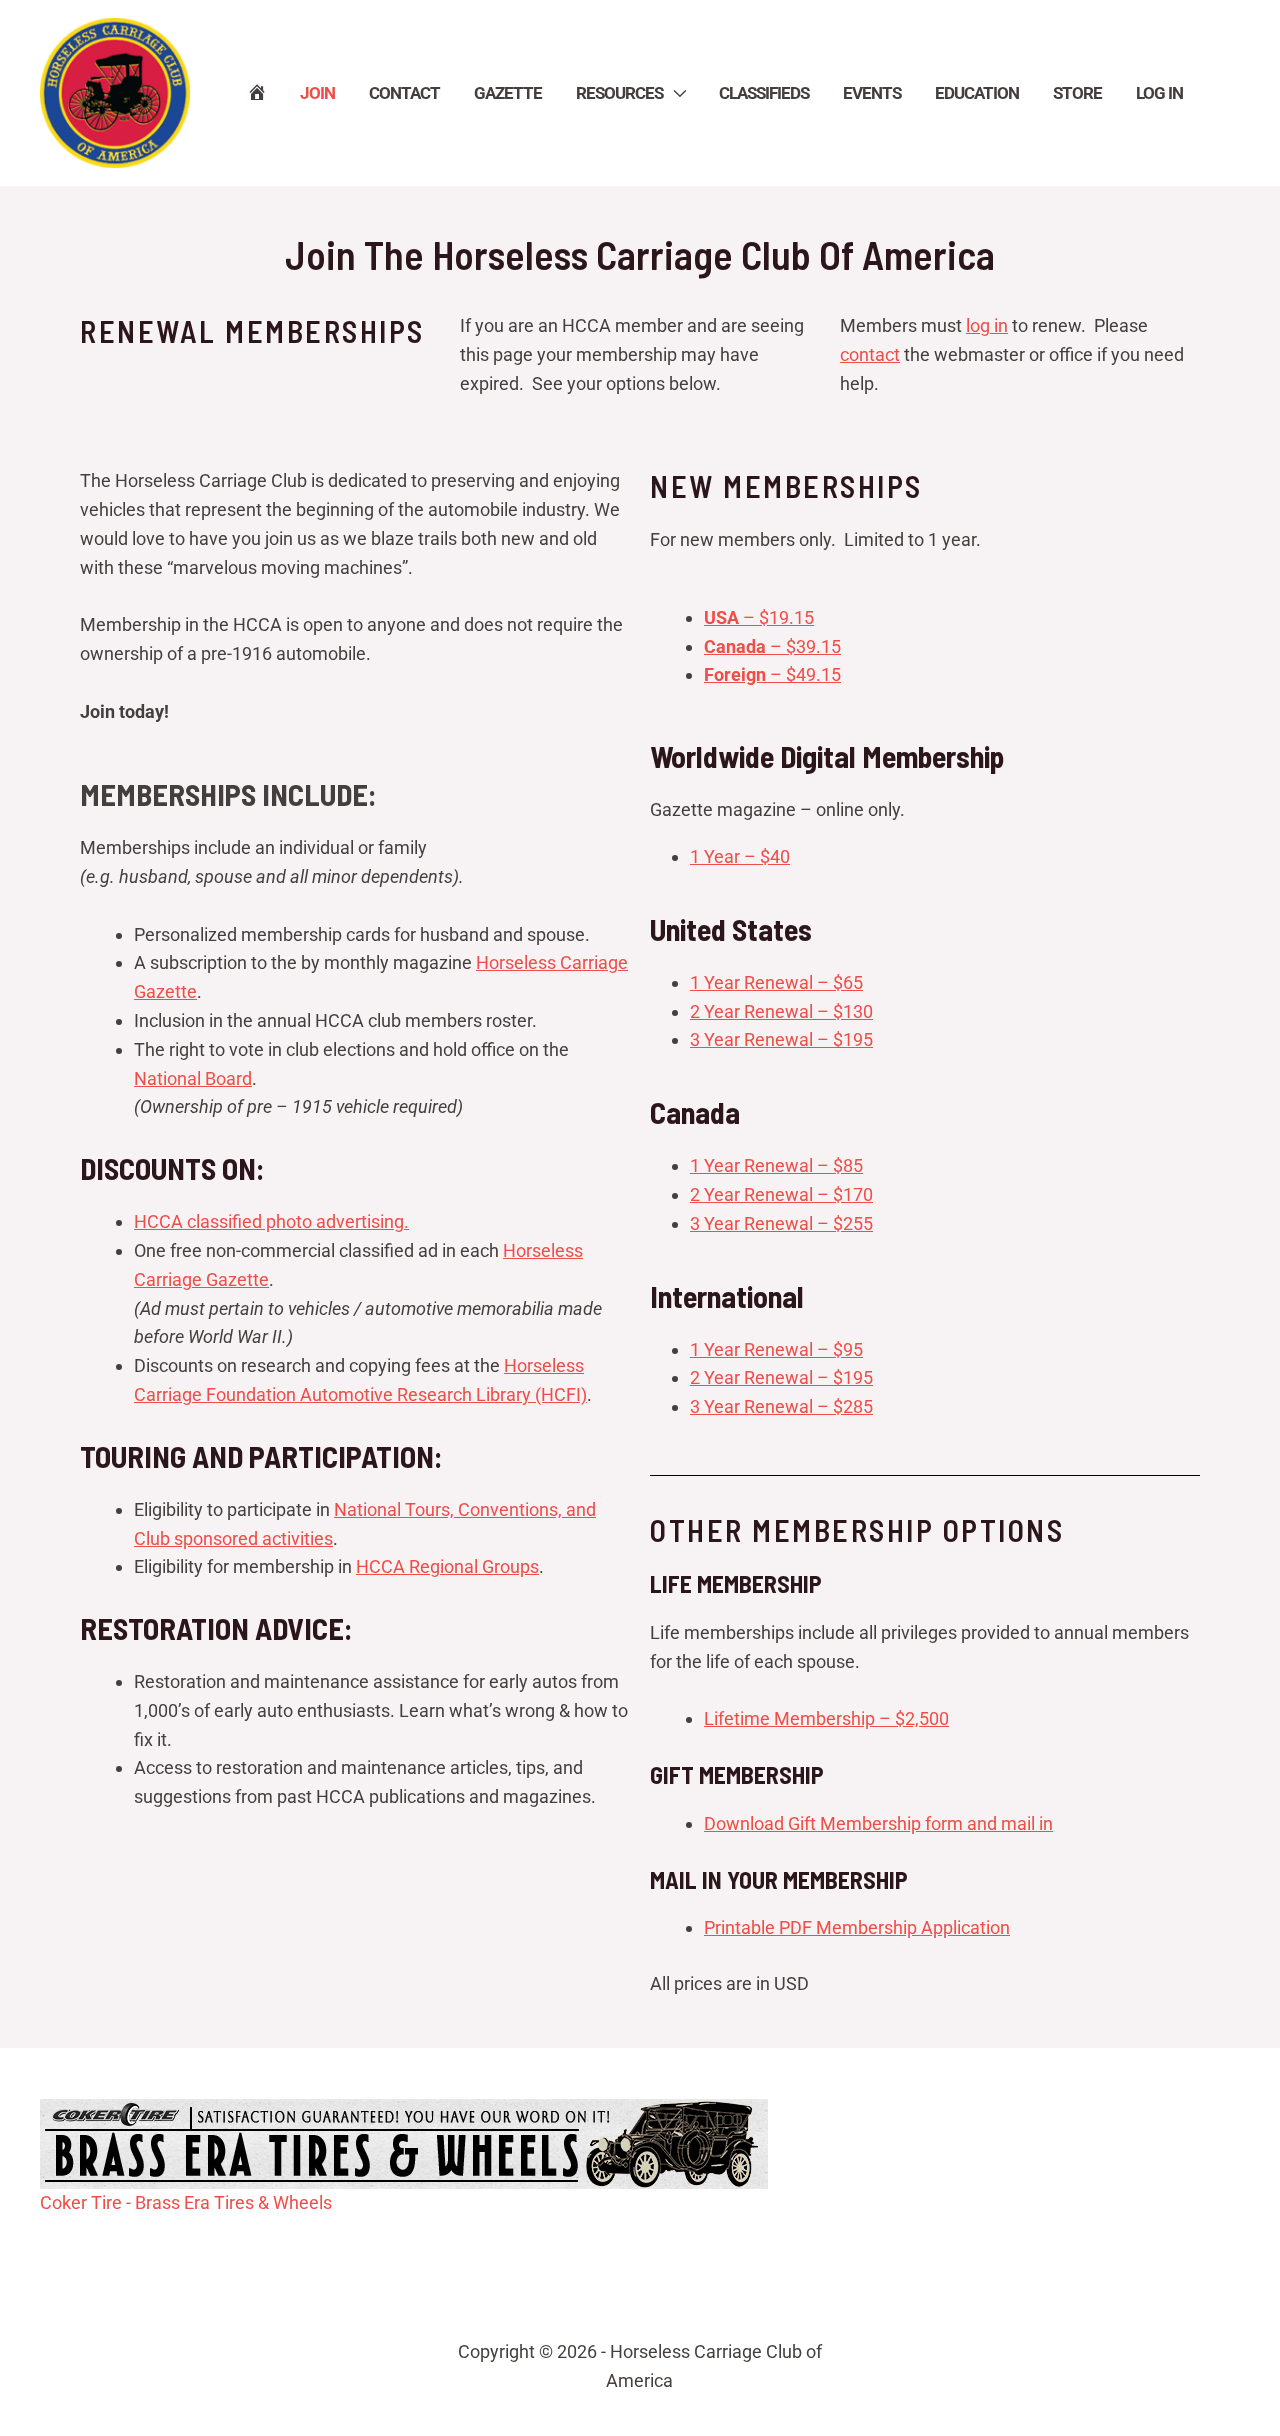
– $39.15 (772, 646)
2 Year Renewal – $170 (781, 1194)
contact (870, 354)
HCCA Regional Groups (447, 1566)
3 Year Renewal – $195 (781, 1039)
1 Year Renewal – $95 (776, 1349)
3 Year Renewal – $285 (781, 1406)
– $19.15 (759, 617)
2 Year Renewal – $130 (781, 1011)
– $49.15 (772, 674)
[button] (674, 93)
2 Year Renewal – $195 (781, 1377)
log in (987, 325)
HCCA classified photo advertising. (271, 1221)
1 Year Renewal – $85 (776, 1165)
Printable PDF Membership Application (857, 1927)
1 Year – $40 (740, 856)
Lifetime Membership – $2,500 (826, 1718)
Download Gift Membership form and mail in (878, 1823)
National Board (193, 1078)
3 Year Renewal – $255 (781, 1223)
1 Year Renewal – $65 (776, 982)
